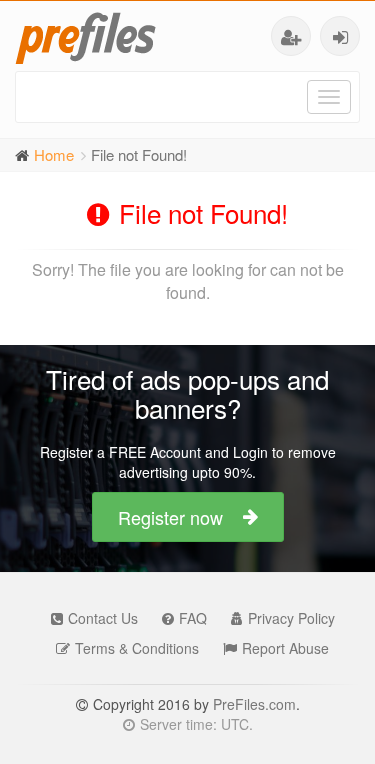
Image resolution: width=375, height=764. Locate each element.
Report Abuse (285, 648)
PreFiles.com (254, 704)
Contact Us (103, 618)
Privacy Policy (291, 618)
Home (54, 154)
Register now (170, 517)
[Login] (340, 36)
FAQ (193, 618)
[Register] (291, 36)
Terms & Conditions (137, 648)
